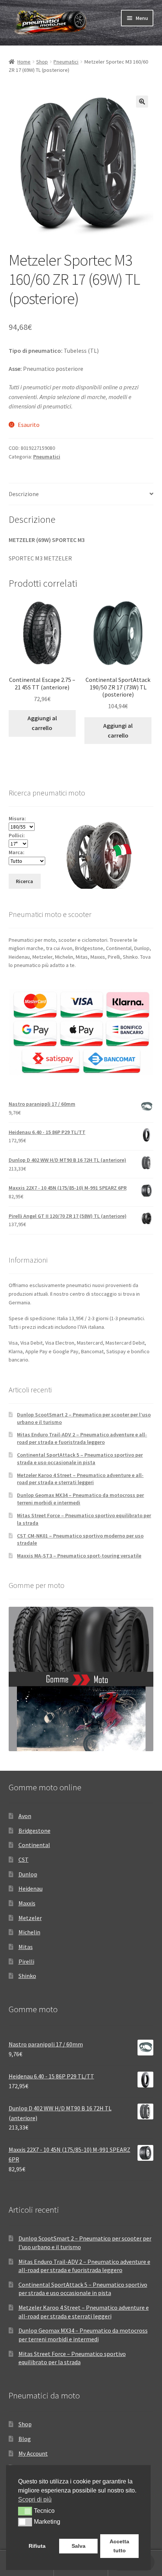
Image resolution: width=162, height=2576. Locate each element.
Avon (25, 1816)
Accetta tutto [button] (119, 2546)
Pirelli (26, 1961)
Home (24, 62)
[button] (142, 102)
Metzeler (30, 1918)
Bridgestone (34, 1831)
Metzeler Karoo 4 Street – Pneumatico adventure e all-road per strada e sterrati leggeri (80, 1479)
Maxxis (27, 1903)
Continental (34, 1845)
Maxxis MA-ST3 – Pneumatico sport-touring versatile (79, 1556)
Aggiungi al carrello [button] (42, 723)
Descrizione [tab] (24, 494)
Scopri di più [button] (35, 2499)
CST (24, 1860)
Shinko (27, 1976)
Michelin (29, 1932)
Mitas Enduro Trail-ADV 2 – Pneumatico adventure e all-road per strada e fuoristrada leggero (82, 1438)
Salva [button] (79, 2546)
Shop (42, 62)
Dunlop (28, 1874)
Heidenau (31, 1888)
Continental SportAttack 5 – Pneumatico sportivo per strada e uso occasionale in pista (80, 1459)
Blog (25, 2439)
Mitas (26, 1947)
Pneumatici (66, 62)
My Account (33, 2453)
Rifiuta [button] (37, 2546)
